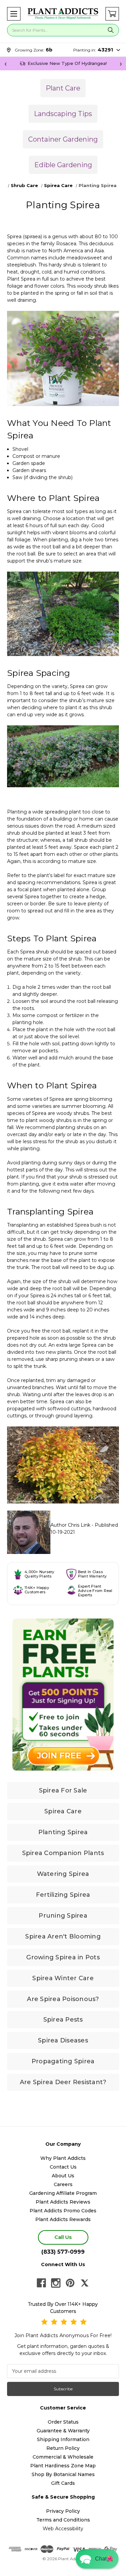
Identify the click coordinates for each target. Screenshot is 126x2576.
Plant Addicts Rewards (63, 2219)
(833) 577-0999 (63, 2252)
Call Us (63, 2237)
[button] (14, 14)
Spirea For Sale (63, 1790)
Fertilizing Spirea (63, 1895)
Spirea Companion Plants (63, 1853)
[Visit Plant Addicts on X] (85, 2283)
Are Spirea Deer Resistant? (63, 2082)
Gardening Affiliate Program (63, 2193)
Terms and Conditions (63, 2520)
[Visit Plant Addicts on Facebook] (41, 2283)
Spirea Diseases (63, 2040)
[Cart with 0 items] (112, 14)
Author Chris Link (70, 1525)
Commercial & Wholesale (63, 2457)
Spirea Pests (63, 2020)
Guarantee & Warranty (63, 2431)
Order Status (63, 2422)
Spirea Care (63, 1811)
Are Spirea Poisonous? (63, 1999)
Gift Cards (63, 2483)
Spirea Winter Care (63, 1978)
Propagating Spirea (63, 2061)
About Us (63, 2176)
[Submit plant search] (111, 30)
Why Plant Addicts (63, 2158)
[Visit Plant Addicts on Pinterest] (70, 2283)
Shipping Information (63, 2439)
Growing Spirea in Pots (63, 1957)
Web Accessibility (63, 2529)
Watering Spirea (63, 1874)
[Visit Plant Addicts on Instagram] (56, 2283)
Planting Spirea (63, 1832)
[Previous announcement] (5, 64)
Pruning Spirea (63, 1916)
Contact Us (63, 2167)
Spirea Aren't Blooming (63, 1936)
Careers (63, 2184)
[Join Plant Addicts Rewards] (63, 1695)
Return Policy (63, 2448)
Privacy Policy (63, 2511)
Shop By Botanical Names (63, 2474)
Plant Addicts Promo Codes (63, 2211)
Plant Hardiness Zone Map (63, 2466)
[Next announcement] (121, 64)
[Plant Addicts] (63, 14)
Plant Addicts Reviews (63, 2202)
